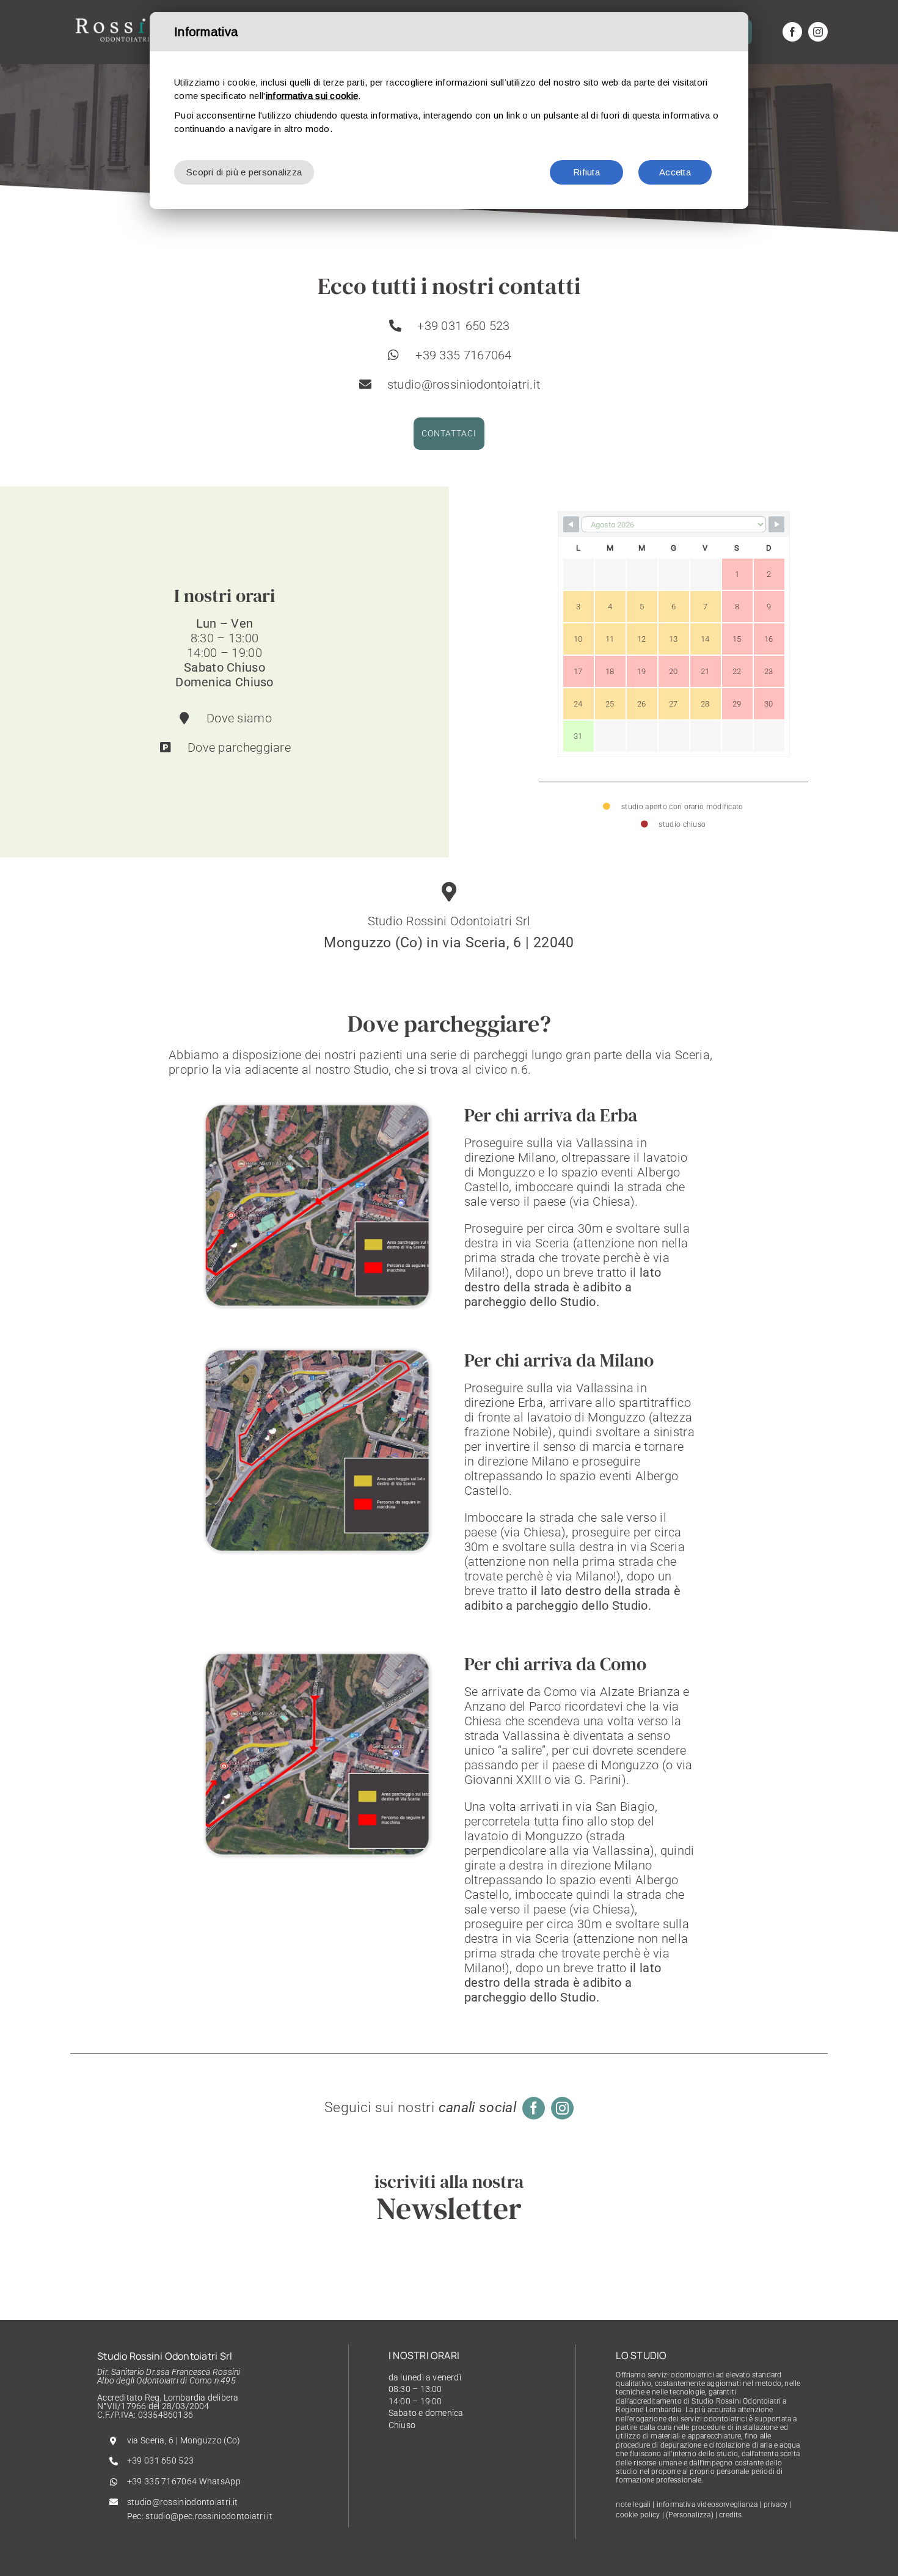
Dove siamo (239, 718)
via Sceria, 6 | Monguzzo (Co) (184, 2440)
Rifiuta (586, 172)
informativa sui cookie (312, 96)
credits (730, 2515)
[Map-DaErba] (318, 1107)
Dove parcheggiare (239, 747)
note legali (633, 2504)
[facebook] (792, 32)
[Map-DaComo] (318, 1656)
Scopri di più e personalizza (244, 172)
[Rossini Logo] (125, 18)
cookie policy (638, 2515)
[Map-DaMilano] (318, 1352)
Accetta (675, 172)
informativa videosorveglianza (707, 2504)
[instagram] (818, 32)
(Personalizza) (690, 2515)
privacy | (778, 2504)
